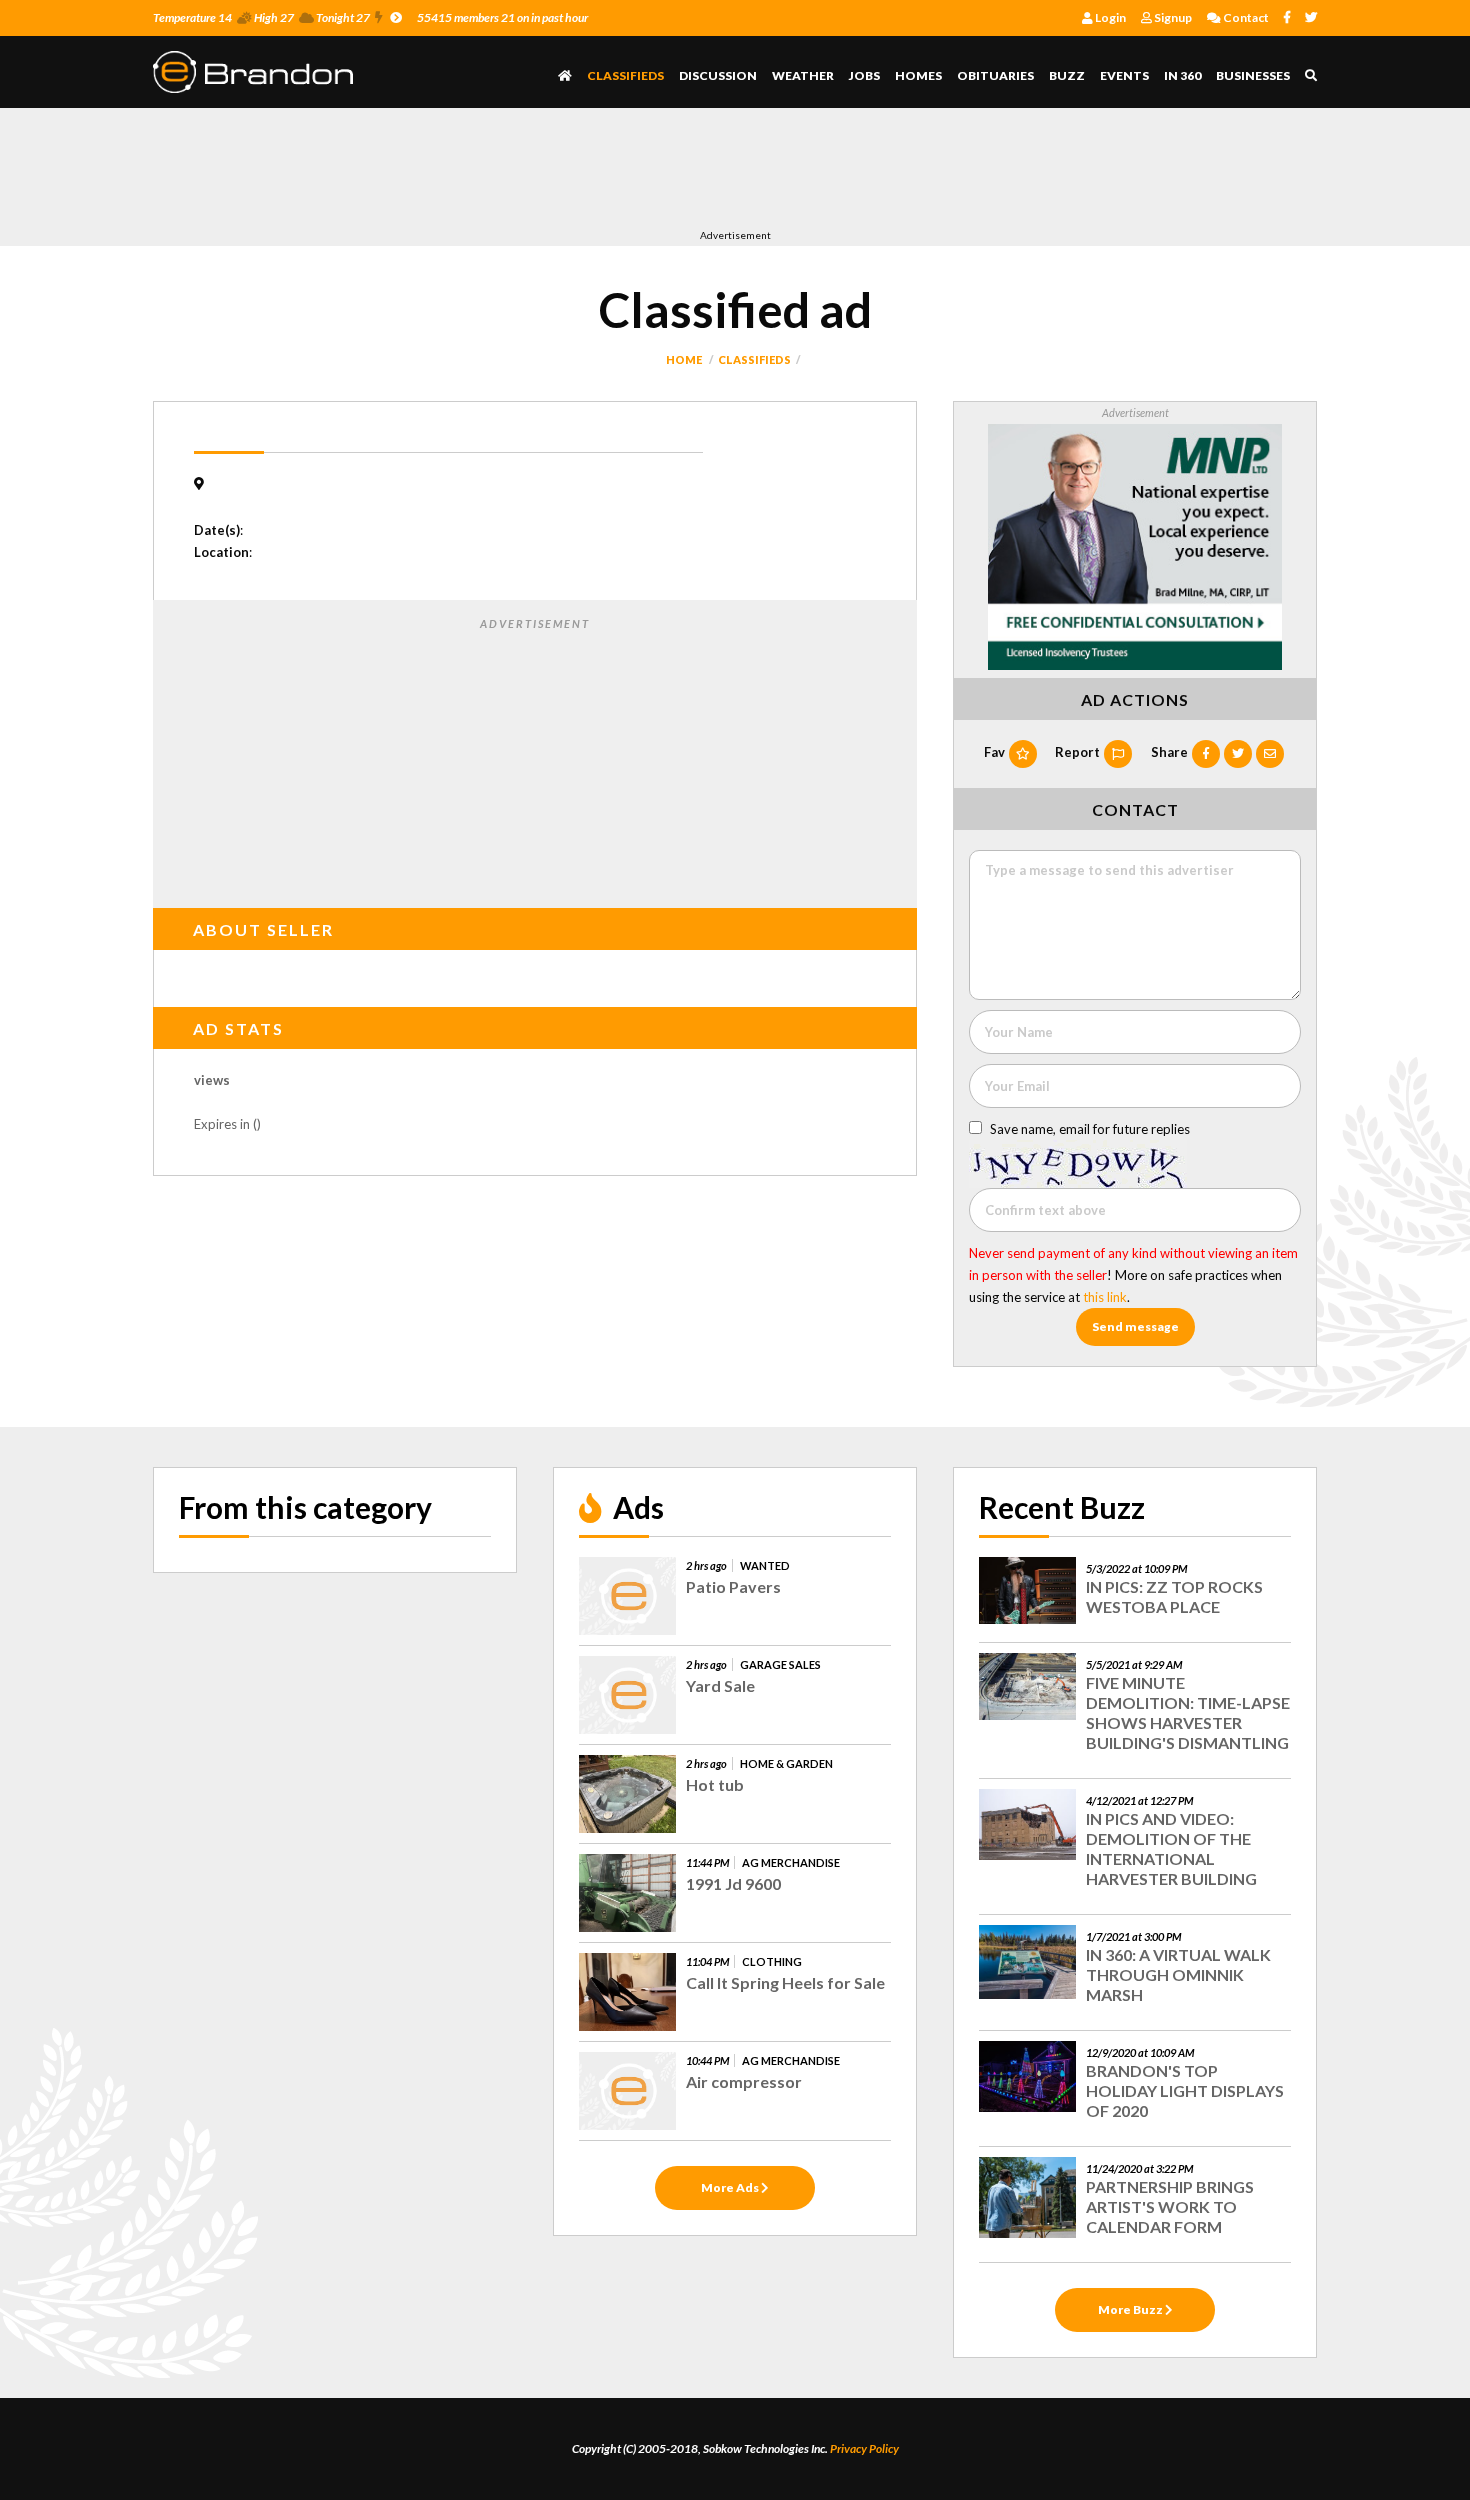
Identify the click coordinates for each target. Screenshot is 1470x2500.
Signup (1172, 17)
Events (1124, 75)
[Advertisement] (517, 173)
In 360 (1182, 75)
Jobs (864, 75)
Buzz (1067, 75)
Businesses (1253, 75)
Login (1109, 17)
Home (684, 359)
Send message (1135, 1326)
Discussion (718, 75)
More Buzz (1131, 2309)
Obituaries (995, 75)
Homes (918, 75)
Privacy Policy (864, 2448)
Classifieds (625, 75)
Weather (803, 75)
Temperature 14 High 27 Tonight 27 (261, 17)
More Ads (731, 2187)
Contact (1245, 17)
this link (1105, 1297)
